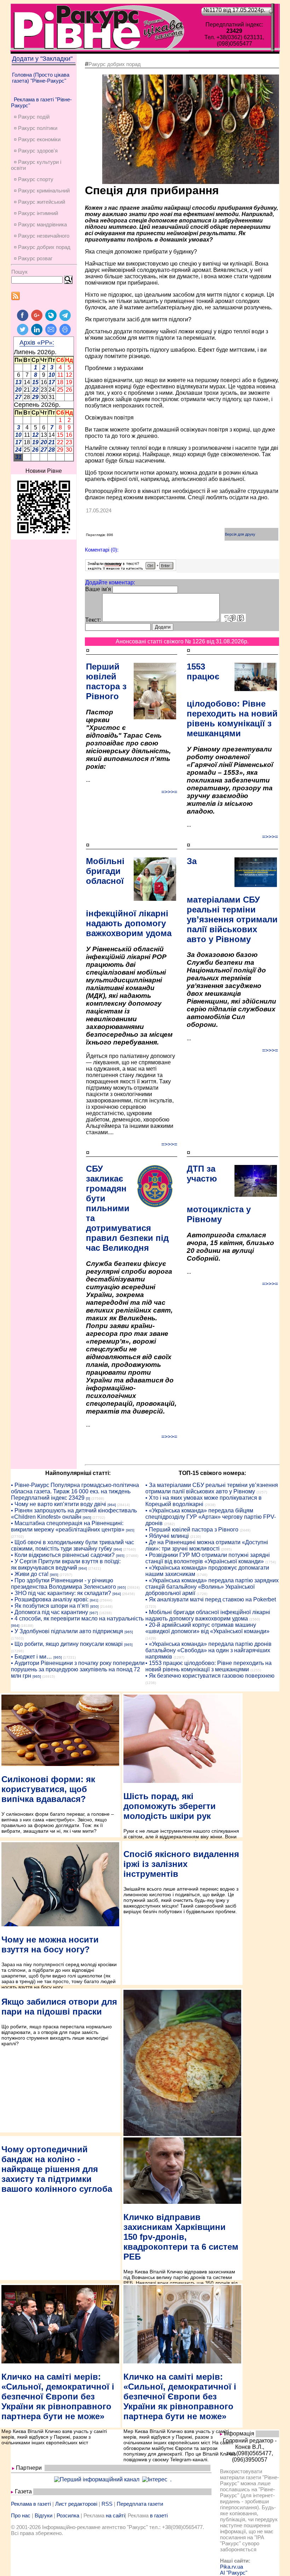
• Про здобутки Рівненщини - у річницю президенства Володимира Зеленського (63, 1584)
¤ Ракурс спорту (34, 179)
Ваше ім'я (98, 589)
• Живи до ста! (30, 1574)
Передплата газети (140, 2504)
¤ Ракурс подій (32, 117)
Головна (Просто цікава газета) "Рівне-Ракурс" (41, 78)
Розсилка (68, 2515)
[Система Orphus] (131, 569)
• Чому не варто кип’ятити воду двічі (59, 1504)
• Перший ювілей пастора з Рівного (192, 1530)
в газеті (159, 2515)
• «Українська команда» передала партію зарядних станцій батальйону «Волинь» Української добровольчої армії (212, 1587)
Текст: (93, 620)
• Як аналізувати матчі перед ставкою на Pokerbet (211, 1599)
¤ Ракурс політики (36, 128)
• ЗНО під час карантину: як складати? (61, 1593)
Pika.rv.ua (231, 2567)
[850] (94, 1607)
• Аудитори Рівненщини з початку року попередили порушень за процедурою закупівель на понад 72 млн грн (78, 1669)
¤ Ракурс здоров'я (36, 151)
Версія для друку (240, 534)
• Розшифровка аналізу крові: (50, 1599)
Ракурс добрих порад (115, 64)
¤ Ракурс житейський (39, 202)
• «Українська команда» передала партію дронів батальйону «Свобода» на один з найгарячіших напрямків (208, 1650)
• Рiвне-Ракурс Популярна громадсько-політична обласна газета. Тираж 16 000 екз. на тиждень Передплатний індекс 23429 (75, 1491)
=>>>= (169, 792)
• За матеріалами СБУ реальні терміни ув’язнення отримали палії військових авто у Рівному (212, 1488)
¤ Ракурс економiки (37, 139)
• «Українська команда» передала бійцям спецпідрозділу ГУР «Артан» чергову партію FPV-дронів (211, 1517)
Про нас (21, 2515)
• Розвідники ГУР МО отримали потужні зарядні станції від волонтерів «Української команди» (208, 1558)
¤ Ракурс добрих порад (42, 247)
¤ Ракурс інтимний (36, 213)
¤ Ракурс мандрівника (40, 224)
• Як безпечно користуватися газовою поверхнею (210, 1676)
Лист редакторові (76, 2504)
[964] (112, 1505)
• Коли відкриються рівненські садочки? (63, 1555)
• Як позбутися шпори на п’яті (50, 1606)
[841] (94, 1600)
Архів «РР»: (37, 343)
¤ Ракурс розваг (33, 258)
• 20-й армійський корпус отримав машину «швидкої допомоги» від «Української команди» (207, 1628)
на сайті (115, 2515)
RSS (107, 2504)
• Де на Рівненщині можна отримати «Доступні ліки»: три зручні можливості (207, 1545)
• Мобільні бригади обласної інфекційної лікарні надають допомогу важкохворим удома (208, 1615)
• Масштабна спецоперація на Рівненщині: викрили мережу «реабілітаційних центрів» (68, 1526)
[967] (94, 1613)
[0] (88, 1498)
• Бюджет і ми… (31, 1657)
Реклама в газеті (31, 2504)
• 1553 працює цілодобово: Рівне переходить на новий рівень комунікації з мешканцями (208, 1666)
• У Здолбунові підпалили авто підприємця (67, 1631)
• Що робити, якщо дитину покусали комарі (67, 1644)
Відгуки (43, 2515)
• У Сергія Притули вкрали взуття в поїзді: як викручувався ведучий (66, 1564)
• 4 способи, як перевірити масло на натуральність (77, 1619)
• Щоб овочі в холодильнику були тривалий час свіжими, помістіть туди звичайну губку (72, 1545)
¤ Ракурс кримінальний (42, 191)
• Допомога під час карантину (50, 1612)
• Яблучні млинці (167, 1536)
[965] (87, 1518)
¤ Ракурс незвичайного (42, 236)
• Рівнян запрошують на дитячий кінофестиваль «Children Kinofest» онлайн (74, 1514)
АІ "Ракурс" (234, 2573)
